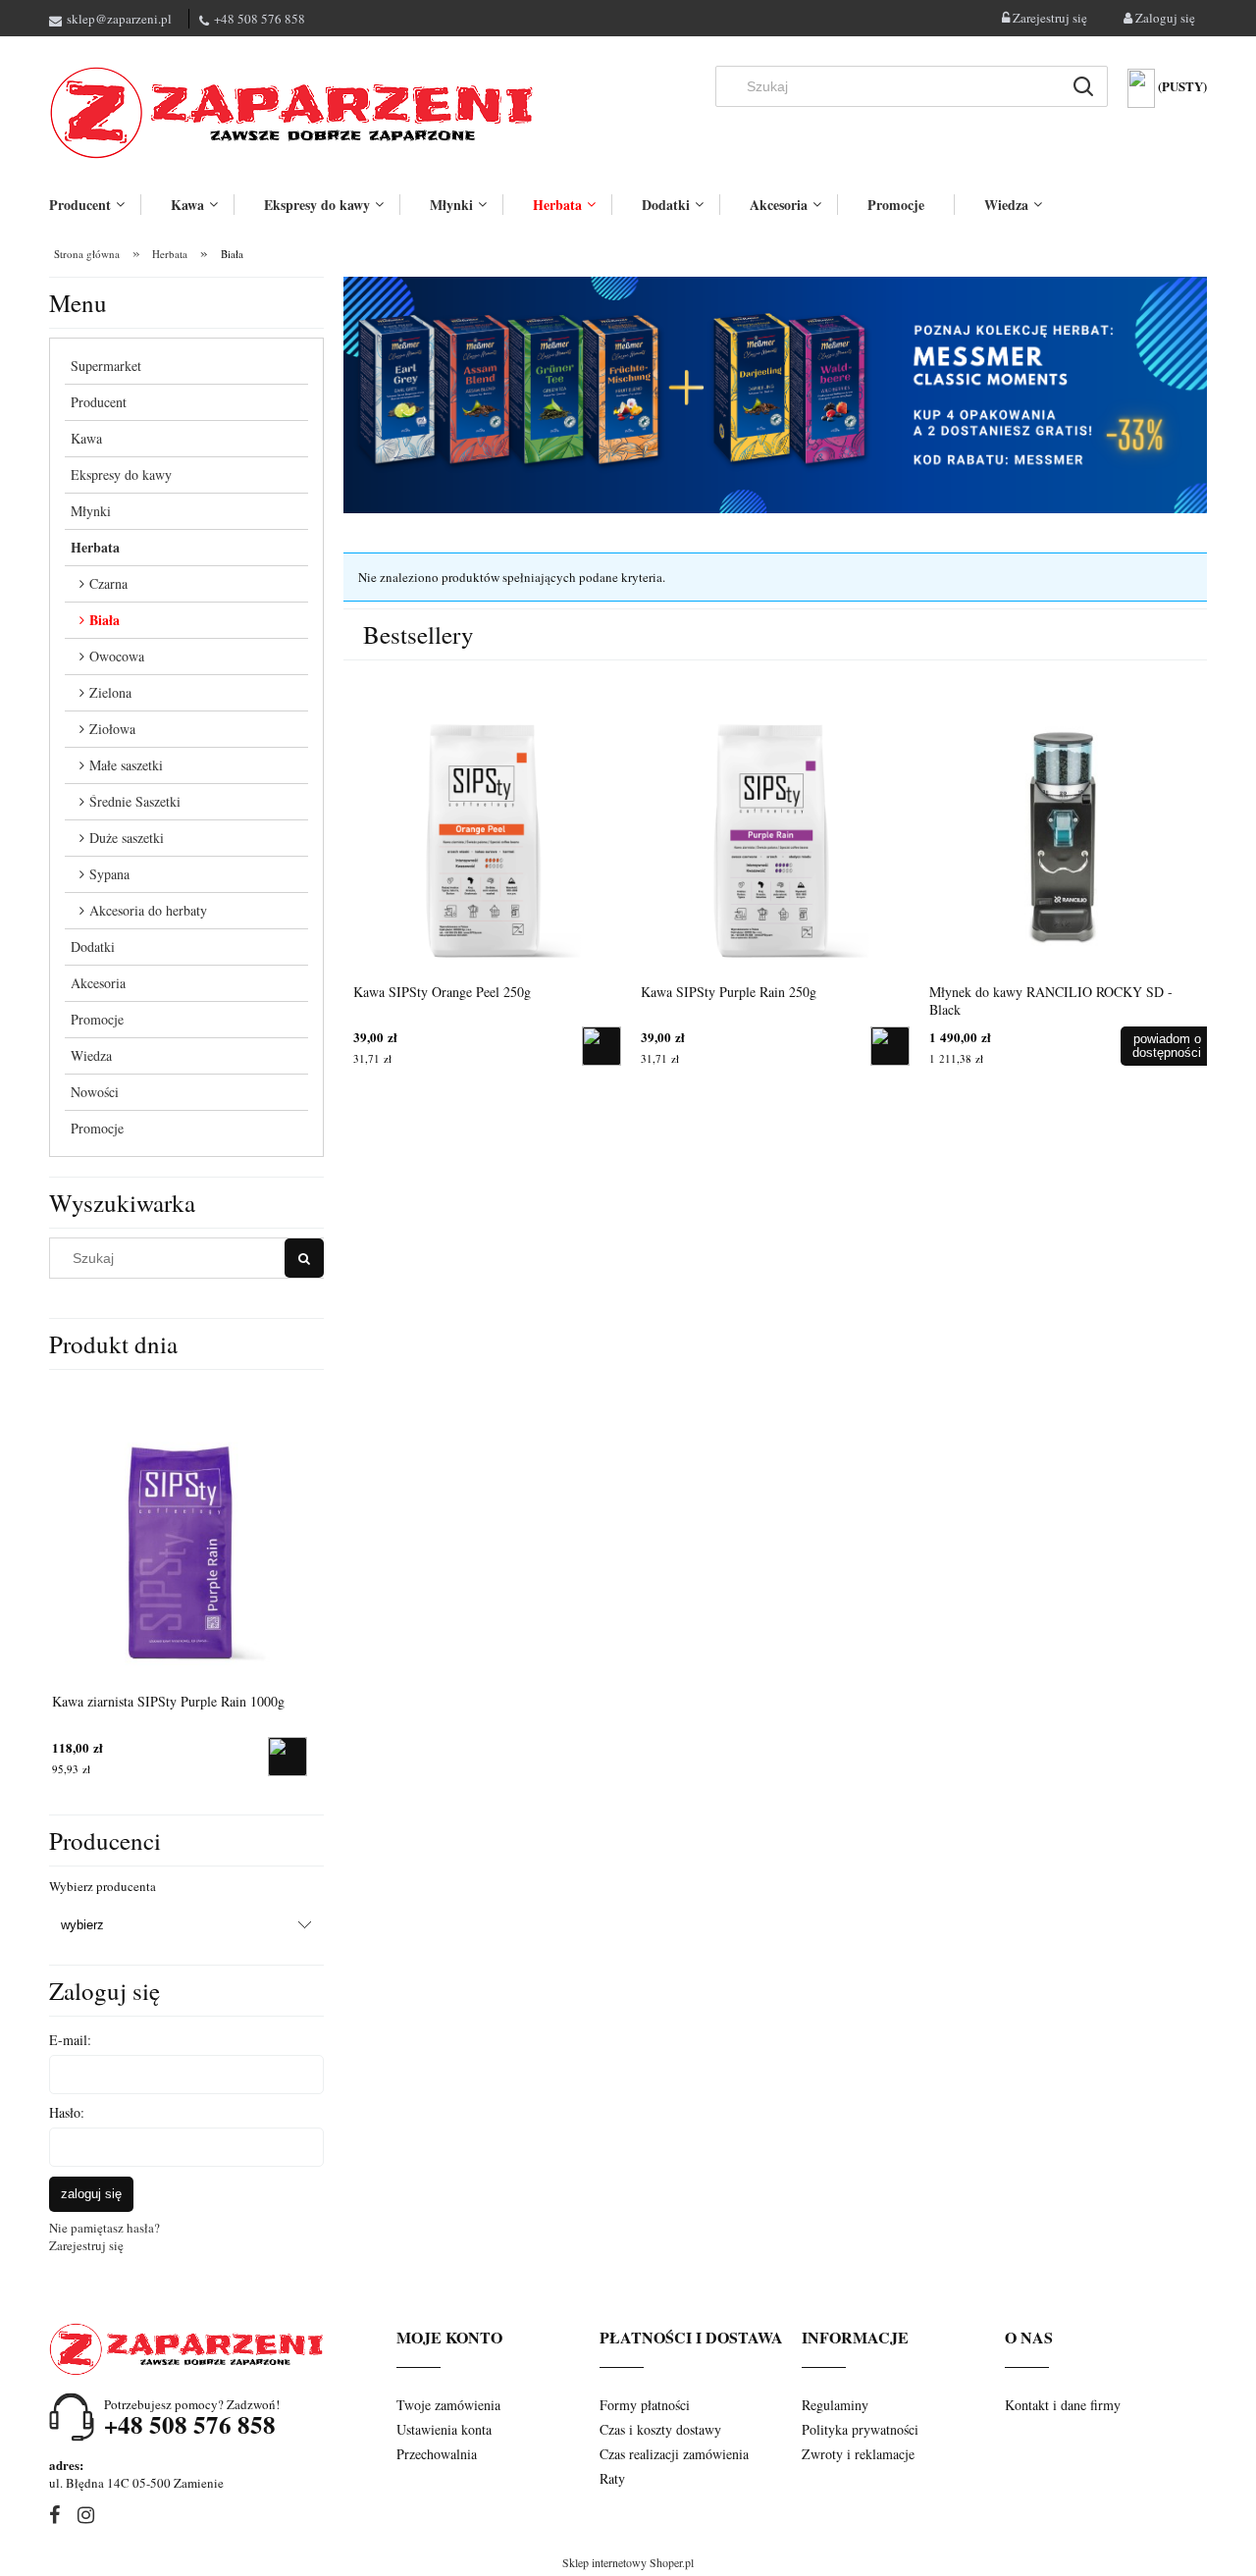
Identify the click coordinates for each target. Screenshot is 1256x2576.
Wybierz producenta (103, 1886)
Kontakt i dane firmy (1063, 2405)
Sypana (109, 874)
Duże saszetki (127, 838)
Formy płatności (645, 2405)
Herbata (95, 547)
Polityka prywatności (860, 2429)
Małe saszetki (126, 765)
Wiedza (91, 1055)
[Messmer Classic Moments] (775, 394)
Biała (105, 620)
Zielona (110, 692)
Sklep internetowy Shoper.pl (628, 2562)
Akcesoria (98, 983)
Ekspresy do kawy (121, 474)
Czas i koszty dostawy (660, 2429)
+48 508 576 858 (260, 19)
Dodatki (93, 946)
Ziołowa (112, 729)
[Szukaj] (1083, 86)
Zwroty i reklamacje (858, 2454)
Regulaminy (835, 2405)
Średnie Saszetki (135, 801)
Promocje (97, 1019)
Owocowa (117, 656)
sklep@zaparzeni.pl (119, 19)
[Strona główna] (294, 113)
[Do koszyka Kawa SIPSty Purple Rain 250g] (1177, 1046)
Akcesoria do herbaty (148, 910)
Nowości (95, 1092)
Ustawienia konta (444, 2429)
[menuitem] (95, 205)
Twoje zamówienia (448, 2405)
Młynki (91, 511)
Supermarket (106, 366)
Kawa (86, 438)
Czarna (108, 583)
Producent (99, 402)
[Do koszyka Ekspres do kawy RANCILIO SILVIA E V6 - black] (602, 1046)
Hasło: (67, 2112)
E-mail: (70, 2040)
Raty (612, 2478)
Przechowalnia (437, 2454)
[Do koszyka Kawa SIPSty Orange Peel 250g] (890, 1046)
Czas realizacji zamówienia (674, 2454)
